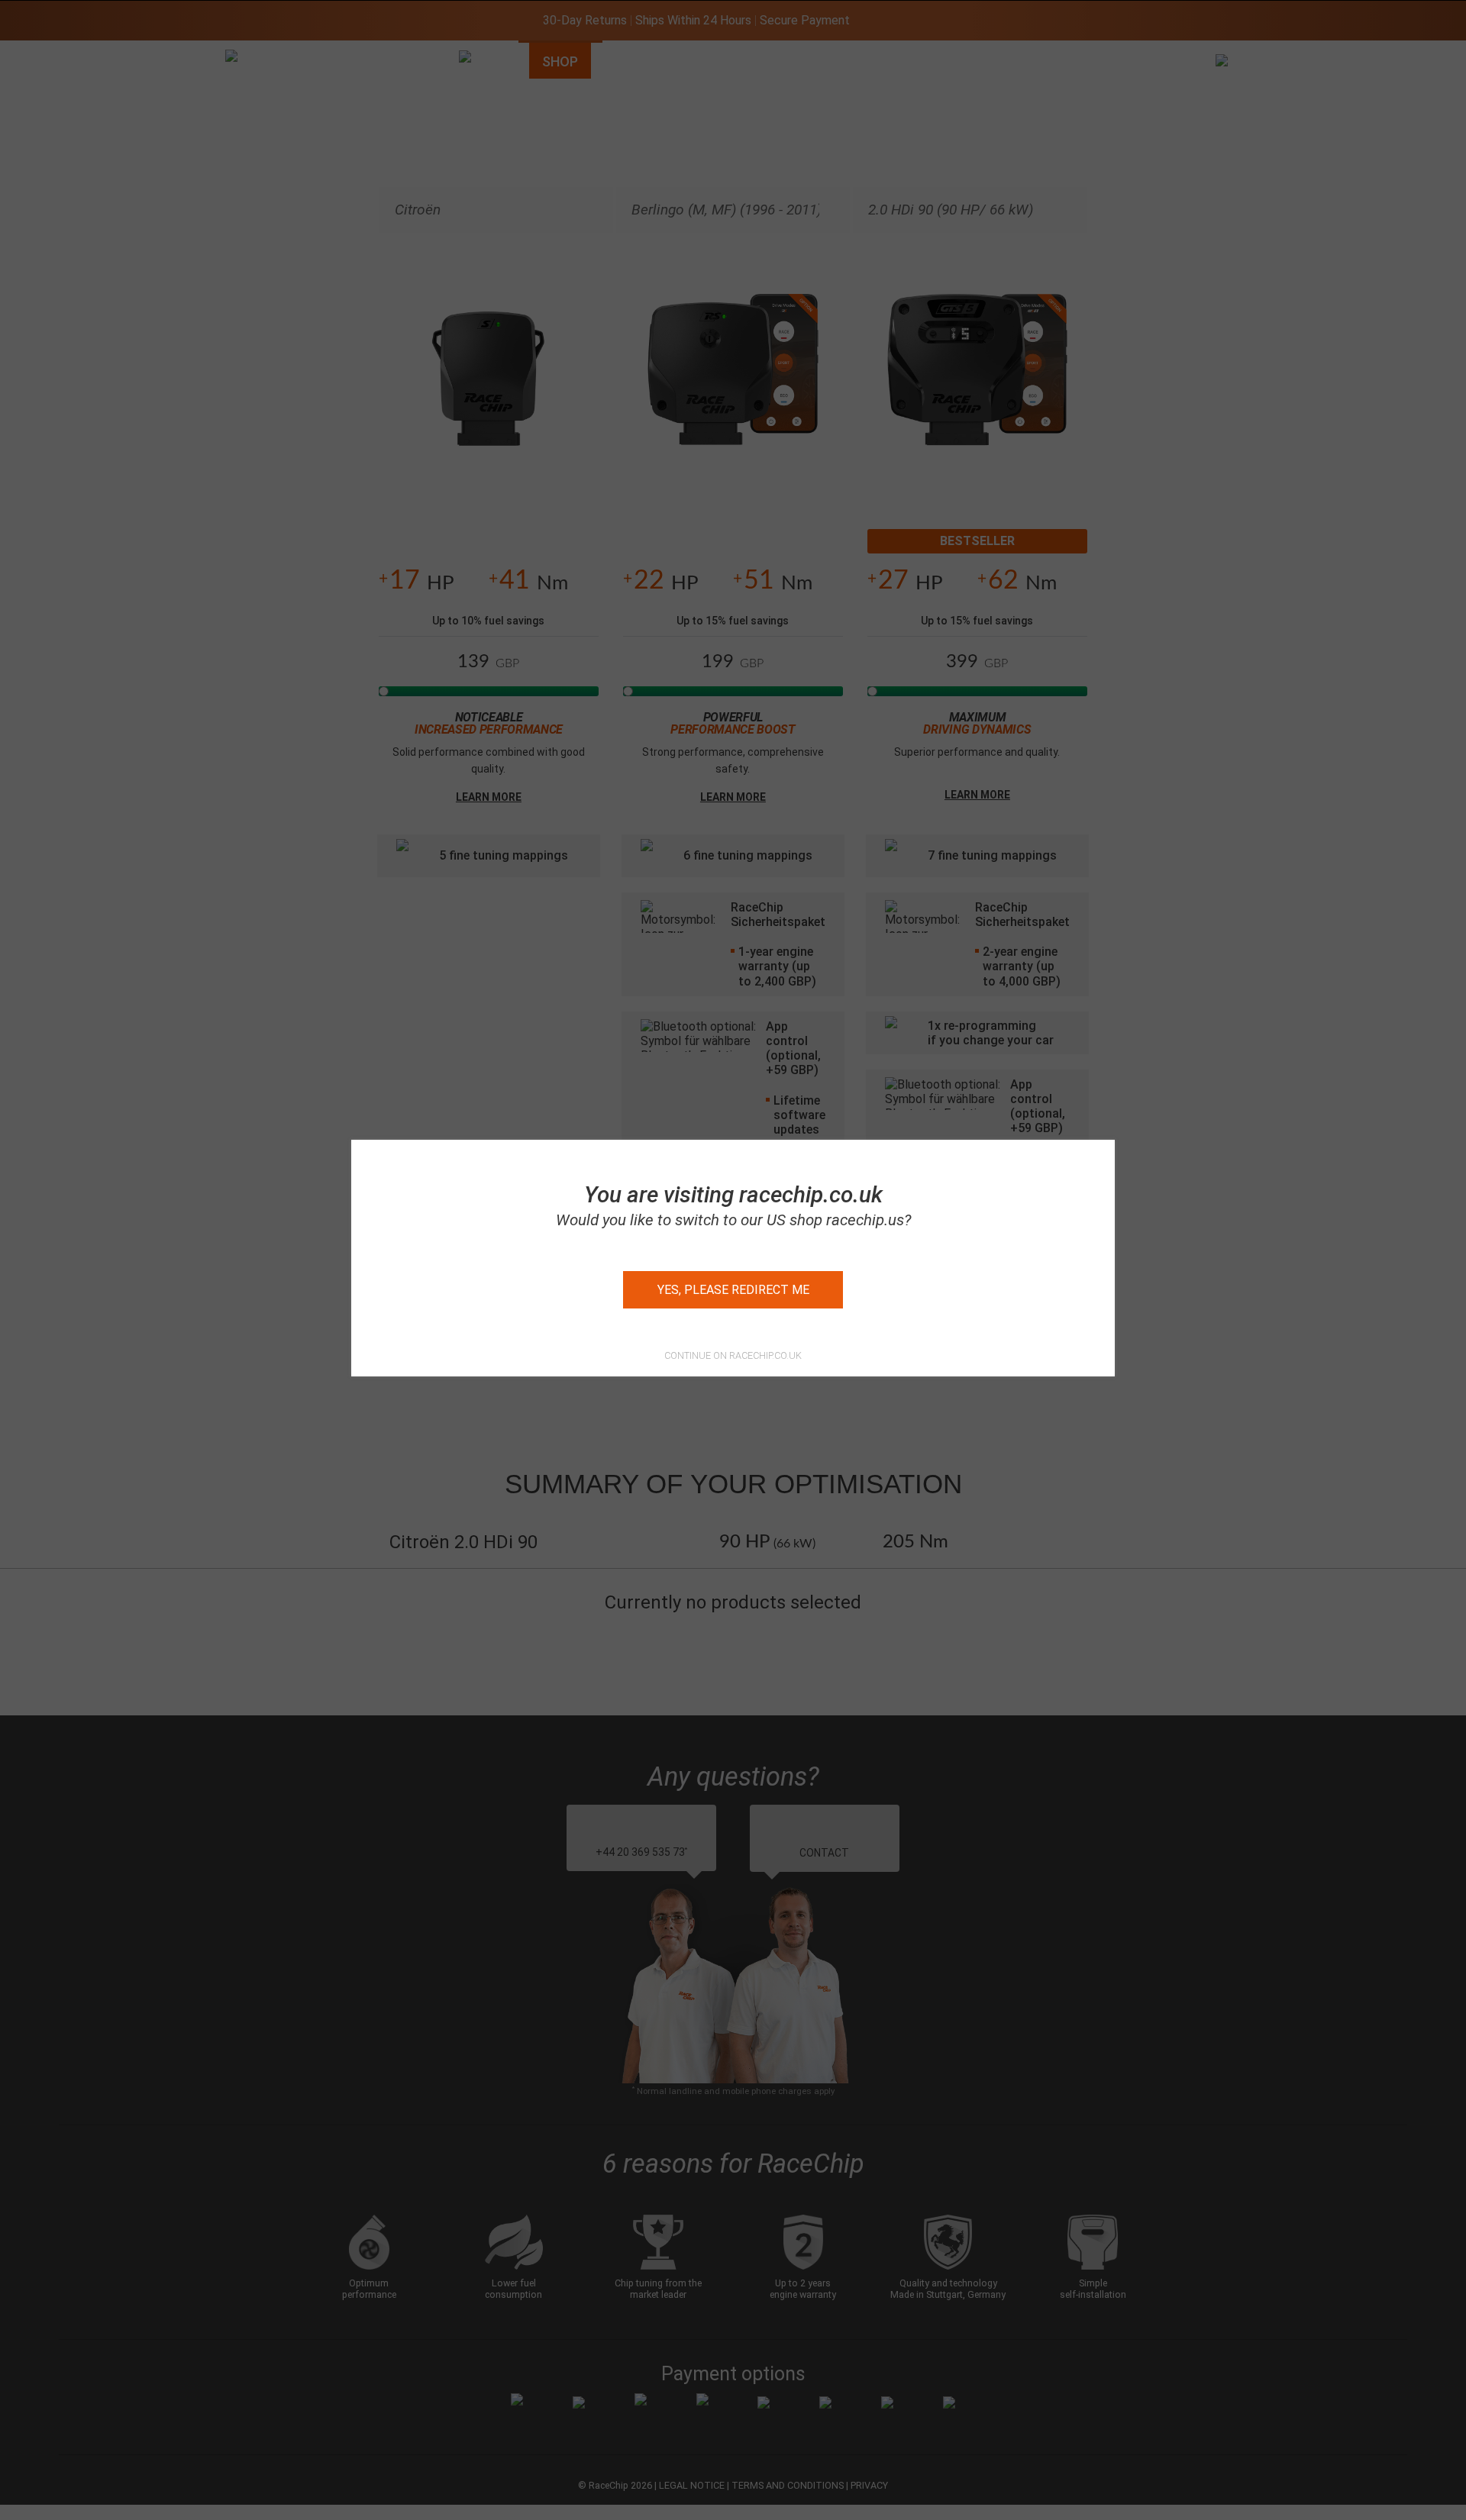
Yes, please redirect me (733, 1290)
